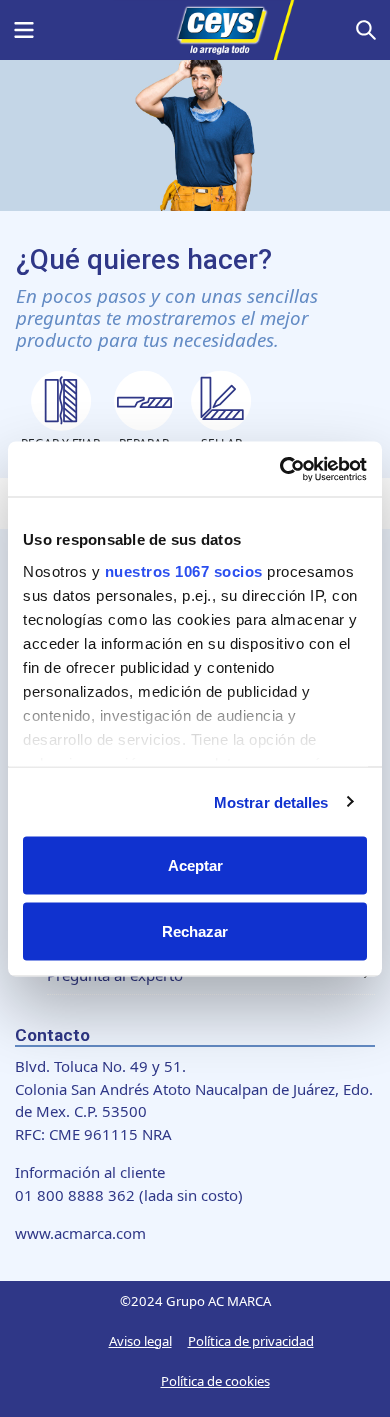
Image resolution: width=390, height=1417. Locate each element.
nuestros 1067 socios (184, 570)
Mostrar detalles (271, 801)
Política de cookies (215, 1381)
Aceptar (195, 865)
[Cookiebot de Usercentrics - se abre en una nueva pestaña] (280, 469)
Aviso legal (140, 1341)
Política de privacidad (251, 1341)
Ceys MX (195, 30)
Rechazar (195, 930)
